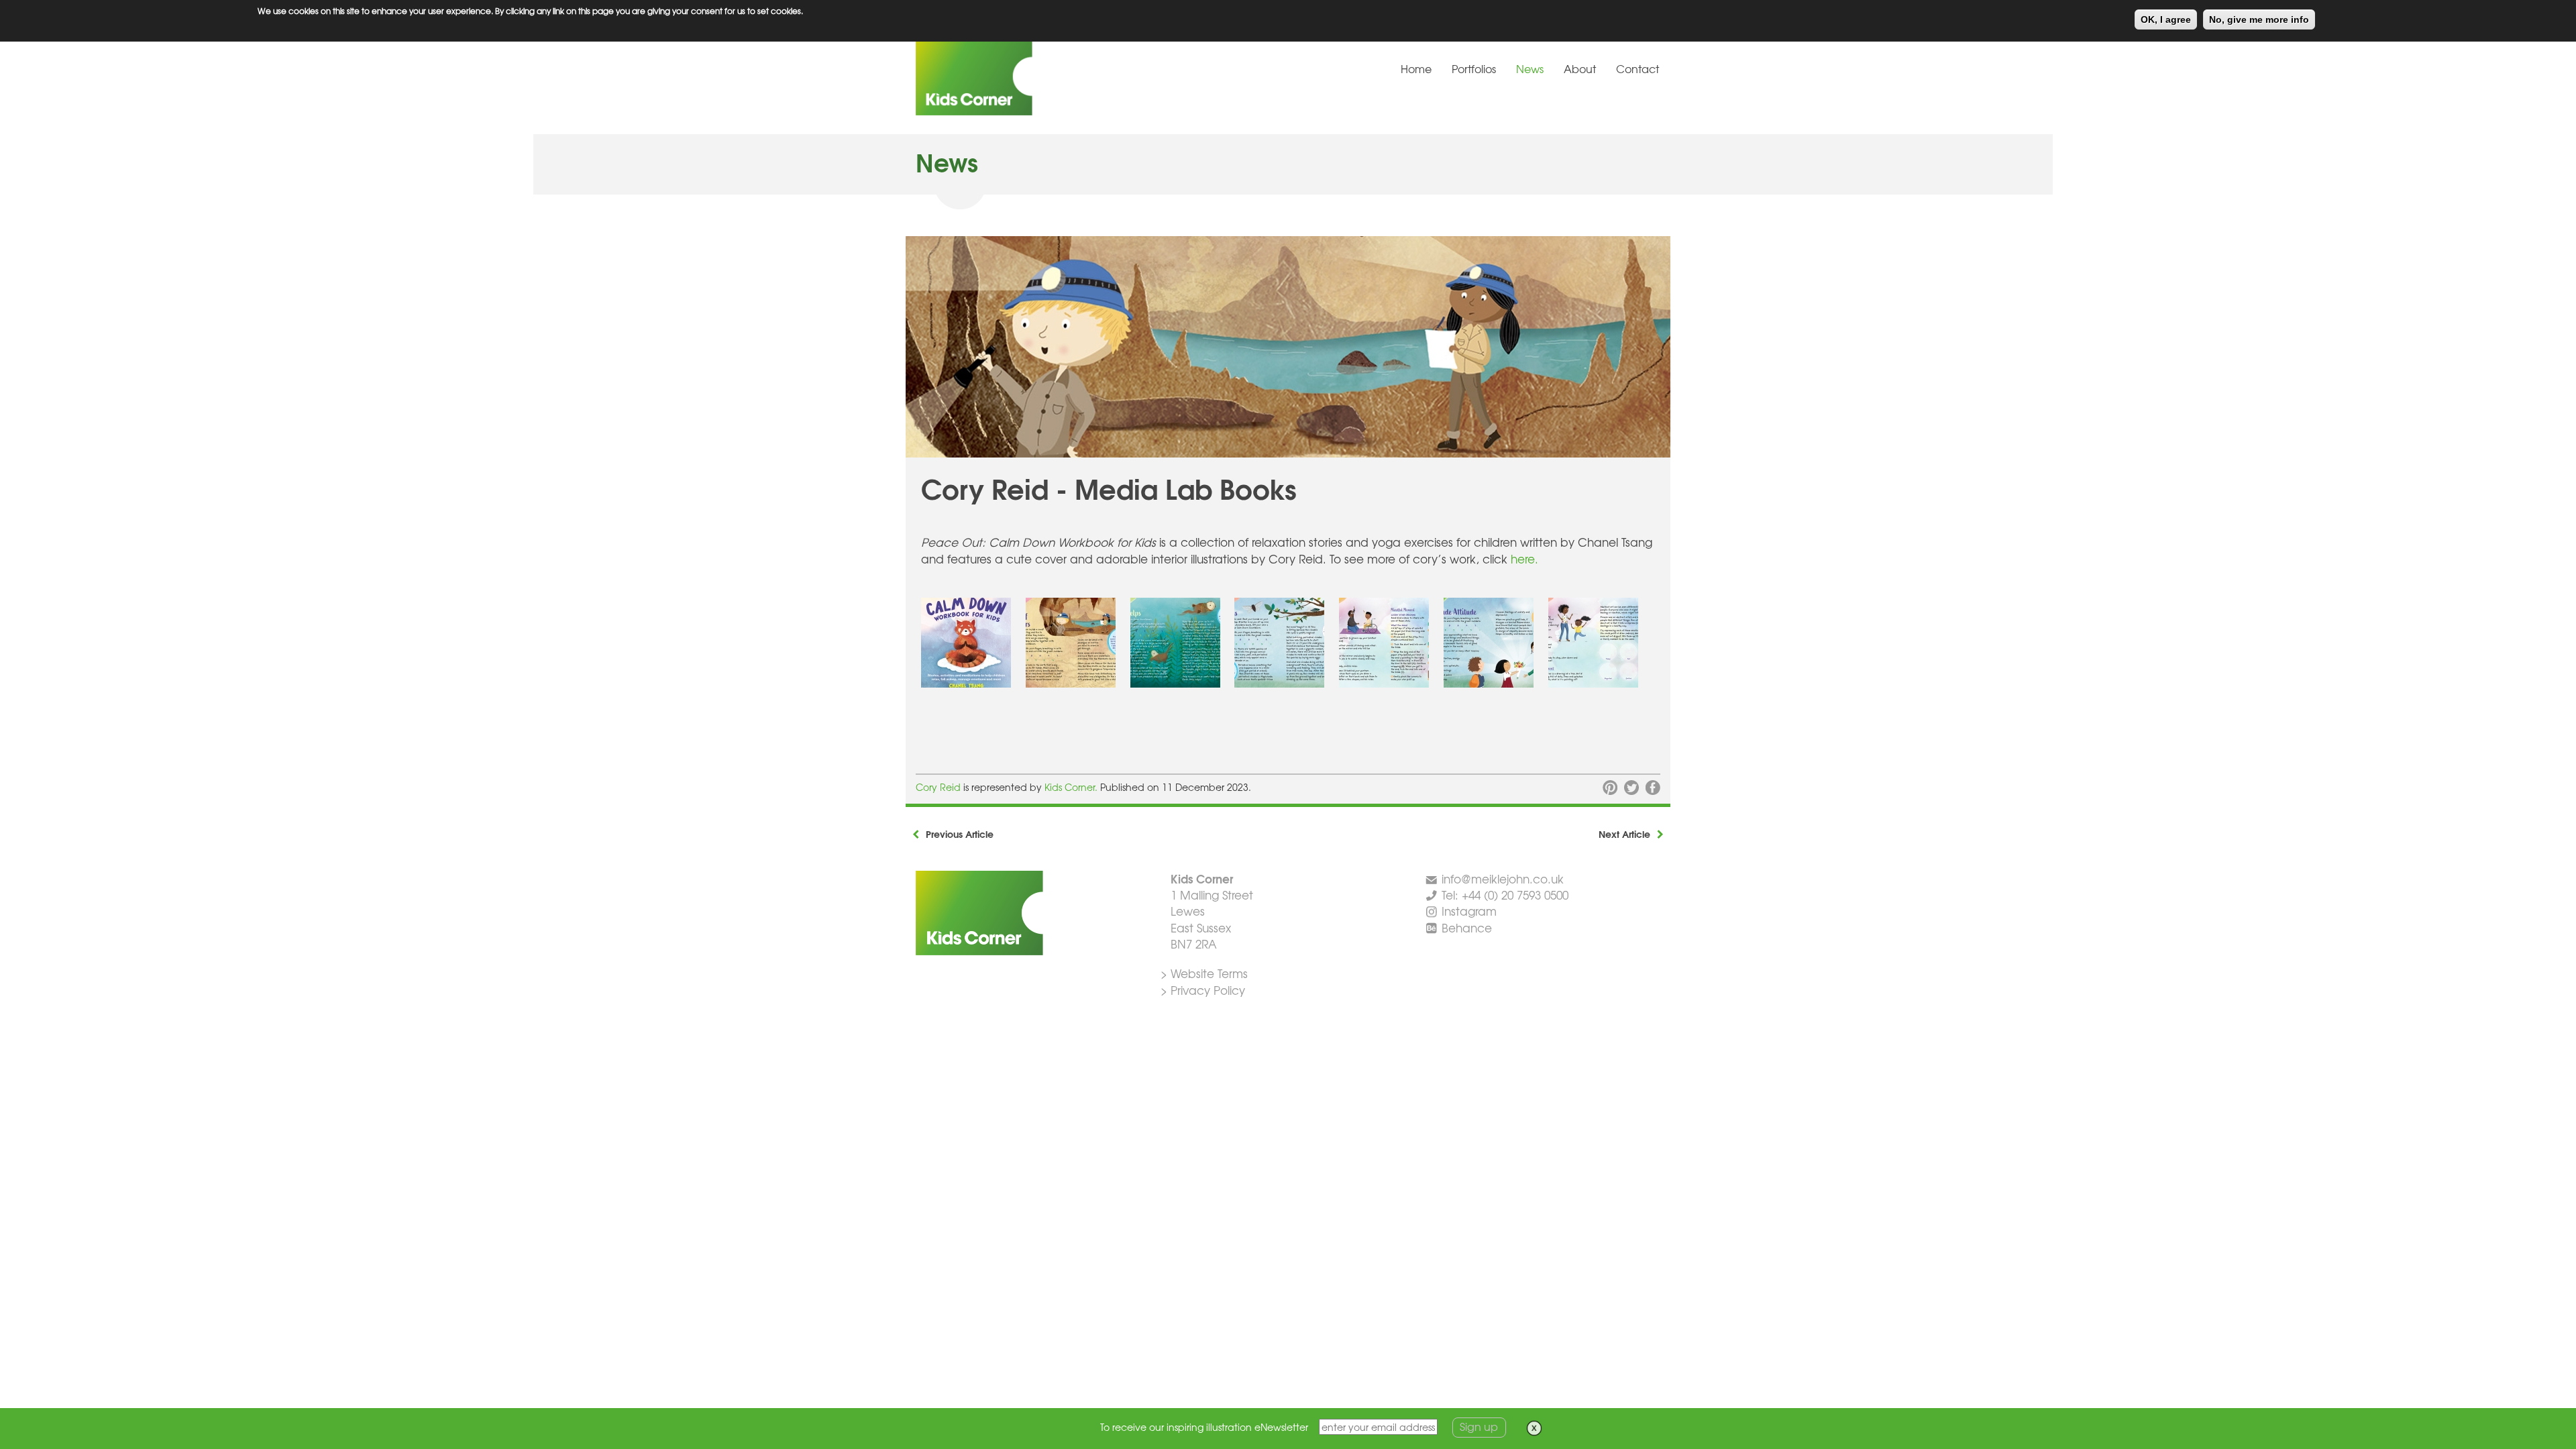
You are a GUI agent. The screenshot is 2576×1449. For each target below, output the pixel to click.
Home (1416, 68)
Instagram (1469, 911)
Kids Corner (1016, 76)
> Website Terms (1204, 973)
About (1580, 68)
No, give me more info (2259, 19)
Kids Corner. (1072, 787)
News (1530, 68)
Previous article (960, 834)
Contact (1638, 68)
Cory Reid (938, 787)
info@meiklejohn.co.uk (1503, 878)
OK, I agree (2166, 19)
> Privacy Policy (1203, 990)
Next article (1624, 834)
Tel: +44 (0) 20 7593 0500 (1505, 895)
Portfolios (1474, 68)
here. (1524, 558)
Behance (1467, 927)
